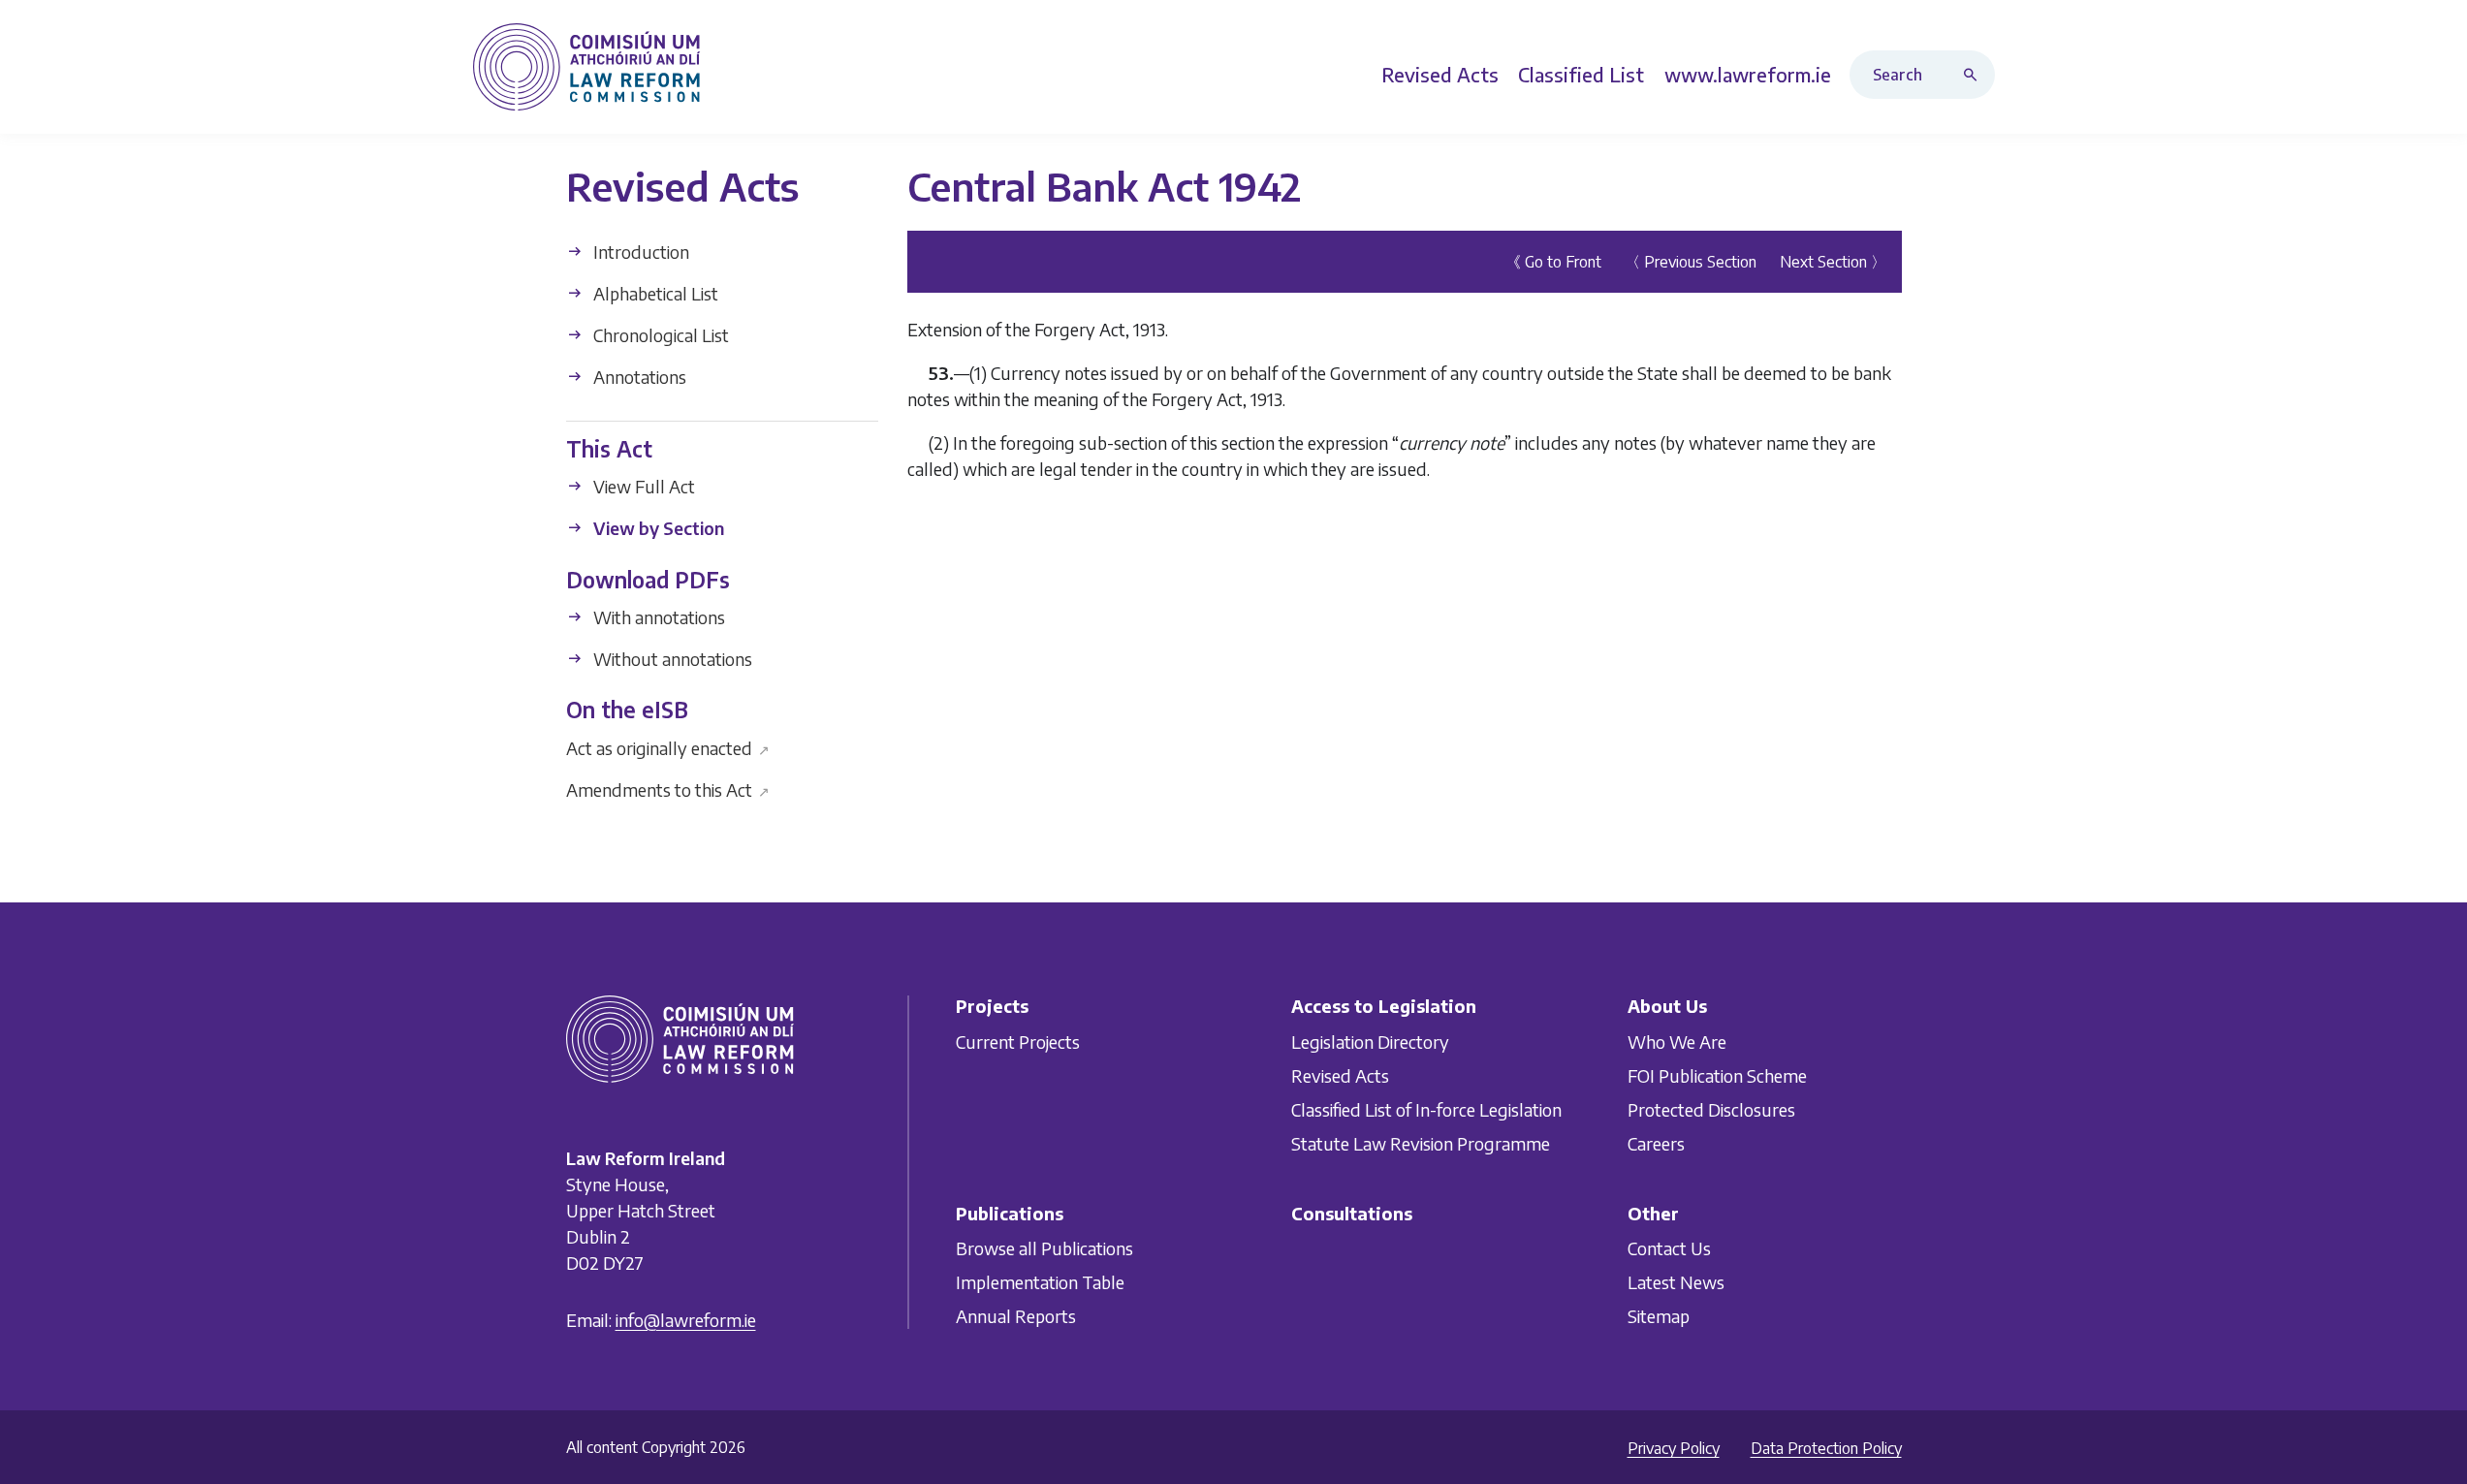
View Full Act (642, 486)
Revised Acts (1340, 1075)
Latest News (1676, 1282)
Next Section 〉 (1833, 262)
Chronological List (659, 335)
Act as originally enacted (668, 747)
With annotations (657, 617)
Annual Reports (1016, 1316)
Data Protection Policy (1826, 1448)
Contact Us (1669, 1248)
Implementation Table (1040, 1282)
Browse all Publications (1044, 1248)
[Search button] (1975, 75)
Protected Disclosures (1711, 1109)
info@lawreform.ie (686, 1320)
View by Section (657, 528)
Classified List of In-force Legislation (1426, 1109)
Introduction (639, 252)
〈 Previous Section (1691, 262)
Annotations (638, 377)
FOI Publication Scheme (1717, 1075)
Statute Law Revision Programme (1421, 1143)
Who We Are (1677, 1042)
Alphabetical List (654, 293)
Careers (1656, 1143)
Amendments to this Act (668, 789)
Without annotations (671, 659)
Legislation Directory (1370, 1042)
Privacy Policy (1674, 1448)
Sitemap (1659, 1316)
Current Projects (1018, 1042)
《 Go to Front (1553, 262)
